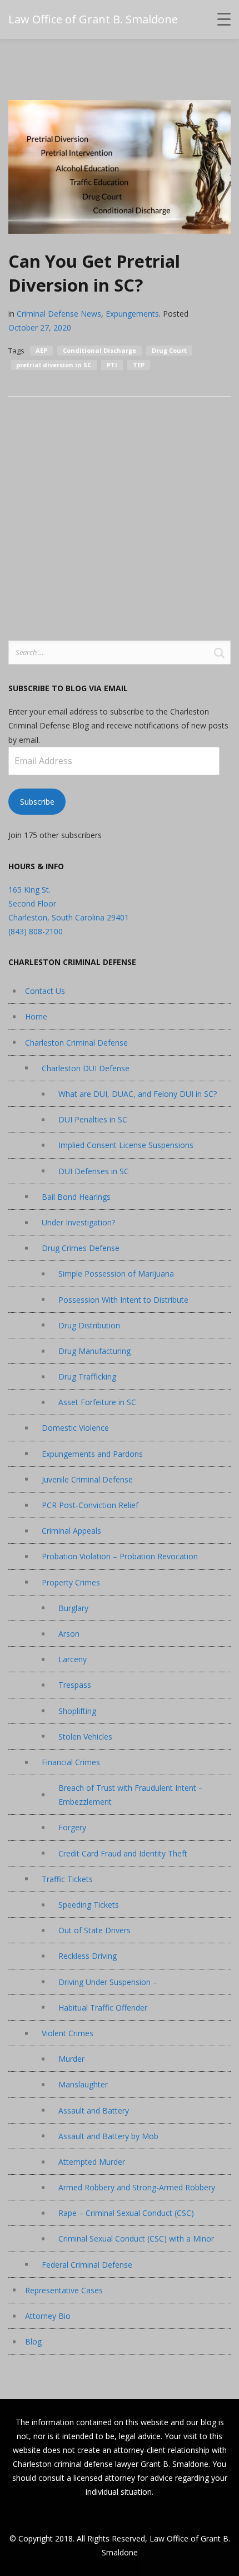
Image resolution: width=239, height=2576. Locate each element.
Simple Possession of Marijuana (116, 1274)
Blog (33, 2341)
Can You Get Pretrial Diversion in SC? (94, 273)
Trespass (75, 1685)
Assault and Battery (94, 2110)
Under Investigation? (78, 1222)
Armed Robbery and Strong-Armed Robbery (137, 2187)
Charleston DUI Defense (86, 1068)
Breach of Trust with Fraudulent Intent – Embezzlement (131, 1795)
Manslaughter (83, 2084)
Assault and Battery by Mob (108, 2136)
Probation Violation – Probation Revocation (120, 1556)
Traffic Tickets (67, 1879)
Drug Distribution (89, 1325)
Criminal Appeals (71, 1531)
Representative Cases (64, 2290)
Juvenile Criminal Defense (87, 1479)
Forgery (72, 1827)
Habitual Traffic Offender (103, 2008)
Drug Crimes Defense (81, 1248)
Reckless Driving (88, 1956)
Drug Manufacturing (94, 1351)
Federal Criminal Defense (87, 2265)
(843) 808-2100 (36, 931)
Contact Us (45, 991)
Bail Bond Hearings (76, 1197)
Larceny (73, 1659)
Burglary (73, 1608)
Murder (71, 2059)
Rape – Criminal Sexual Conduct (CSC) (126, 2213)
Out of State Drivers (94, 1930)
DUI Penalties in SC (93, 1119)
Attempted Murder (92, 2162)
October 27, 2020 (40, 327)
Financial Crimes (71, 1762)
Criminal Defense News (59, 314)
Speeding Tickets (89, 1905)
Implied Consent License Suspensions (126, 1145)
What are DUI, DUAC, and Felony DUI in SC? (138, 1094)
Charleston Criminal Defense (76, 1043)
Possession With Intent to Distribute (123, 1300)
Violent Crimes (68, 2033)
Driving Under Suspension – (108, 1982)
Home (36, 1016)
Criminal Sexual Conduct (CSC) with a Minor (136, 2238)
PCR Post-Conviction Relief (90, 1505)
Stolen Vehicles (85, 1737)
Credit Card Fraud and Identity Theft (123, 1853)
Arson (69, 1634)
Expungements (132, 314)
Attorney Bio (48, 2316)
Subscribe (37, 802)
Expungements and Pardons (92, 1454)
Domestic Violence (75, 1428)
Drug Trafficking (87, 1376)
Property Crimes (71, 1582)
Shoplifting (77, 1711)
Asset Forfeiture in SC (97, 1402)
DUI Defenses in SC (94, 1171)
